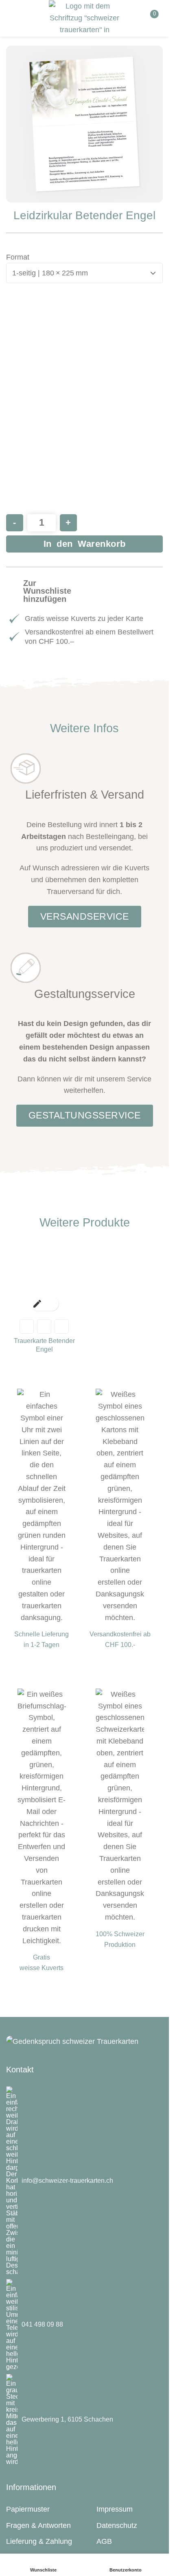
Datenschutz (117, 2525)
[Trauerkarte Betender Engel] (44, 1277)
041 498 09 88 (42, 2324)
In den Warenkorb (85, 544)
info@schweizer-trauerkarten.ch (67, 2181)
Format (18, 257)
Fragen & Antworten (38, 2525)
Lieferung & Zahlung (39, 2541)
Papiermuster (28, 2509)
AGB (104, 2541)
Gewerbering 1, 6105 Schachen (67, 2419)
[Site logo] (84, 16)
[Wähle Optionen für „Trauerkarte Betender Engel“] (37, 1304)
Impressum (115, 2509)
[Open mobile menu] (15, 18)
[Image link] (72, 2041)
